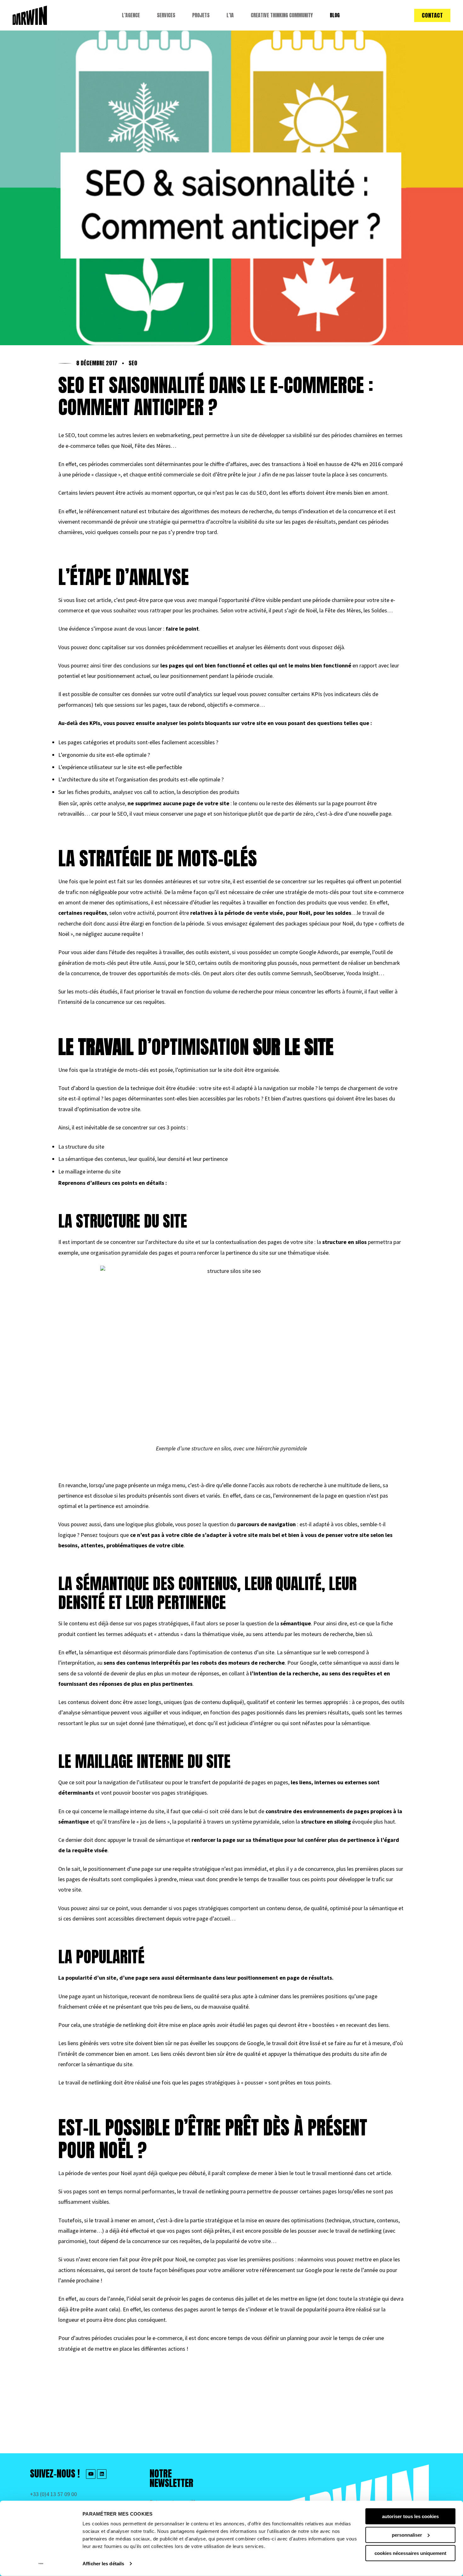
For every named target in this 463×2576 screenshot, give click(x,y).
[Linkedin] (102, 2474)
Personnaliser (407, 2535)
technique (338, 2220)
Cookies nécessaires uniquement (410, 2553)
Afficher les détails (103, 2564)
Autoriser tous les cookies (410, 2516)
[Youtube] (91, 2474)
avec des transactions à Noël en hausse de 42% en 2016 (315, 464)
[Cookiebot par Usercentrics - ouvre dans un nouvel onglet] (41, 2564)
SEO (133, 363)
